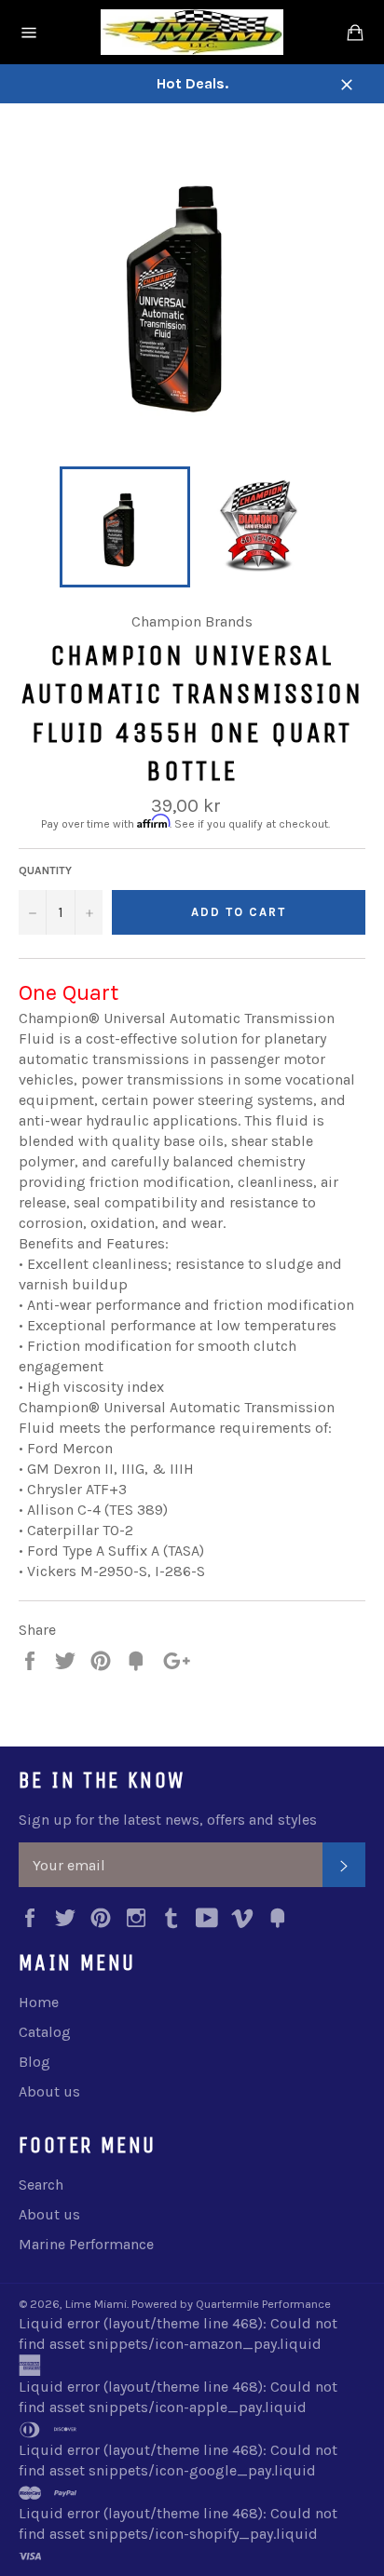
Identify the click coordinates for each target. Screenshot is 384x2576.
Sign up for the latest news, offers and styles (168, 1820)
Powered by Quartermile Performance (231, 2304)
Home (39, 2002)
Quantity (45, 870)
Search (41, 2185)
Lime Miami (96, 2304)
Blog (34, 2062)
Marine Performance (86, 2244)
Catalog (45, 2032)
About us (49, 2091)
